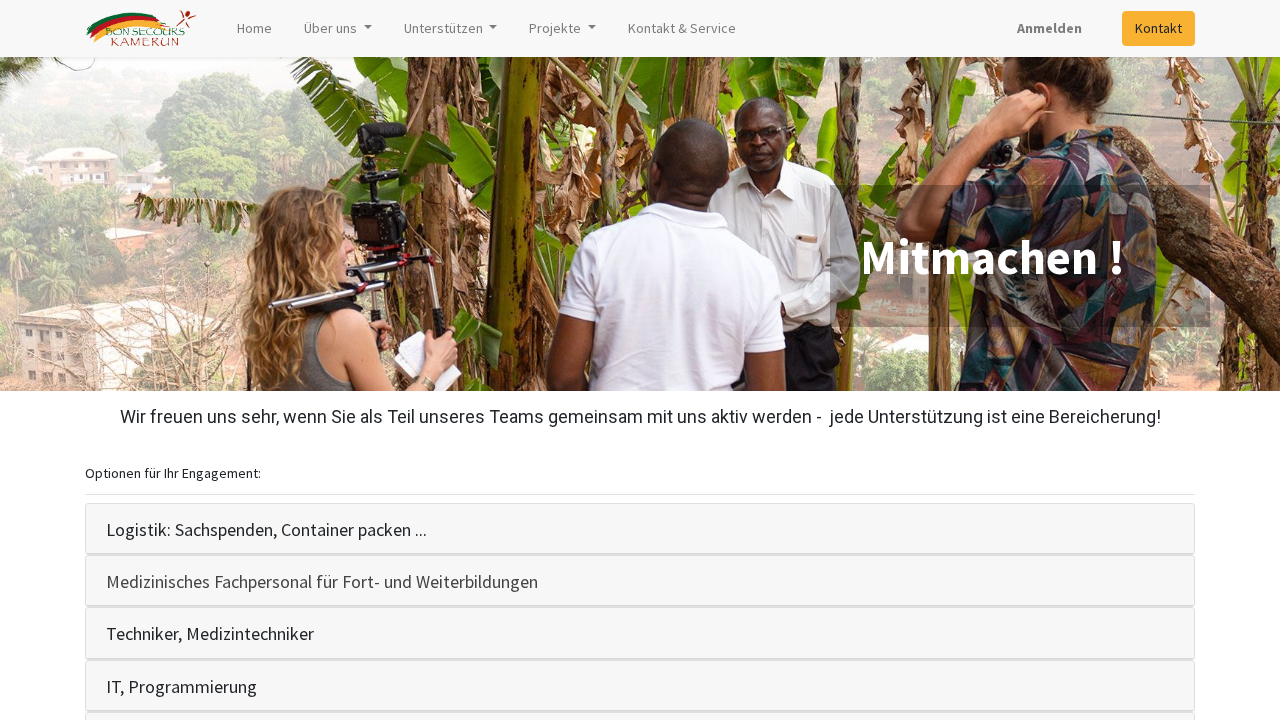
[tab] (640, 529)
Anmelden (1049, 28)
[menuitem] (254, 28)
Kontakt (1158, 28)
